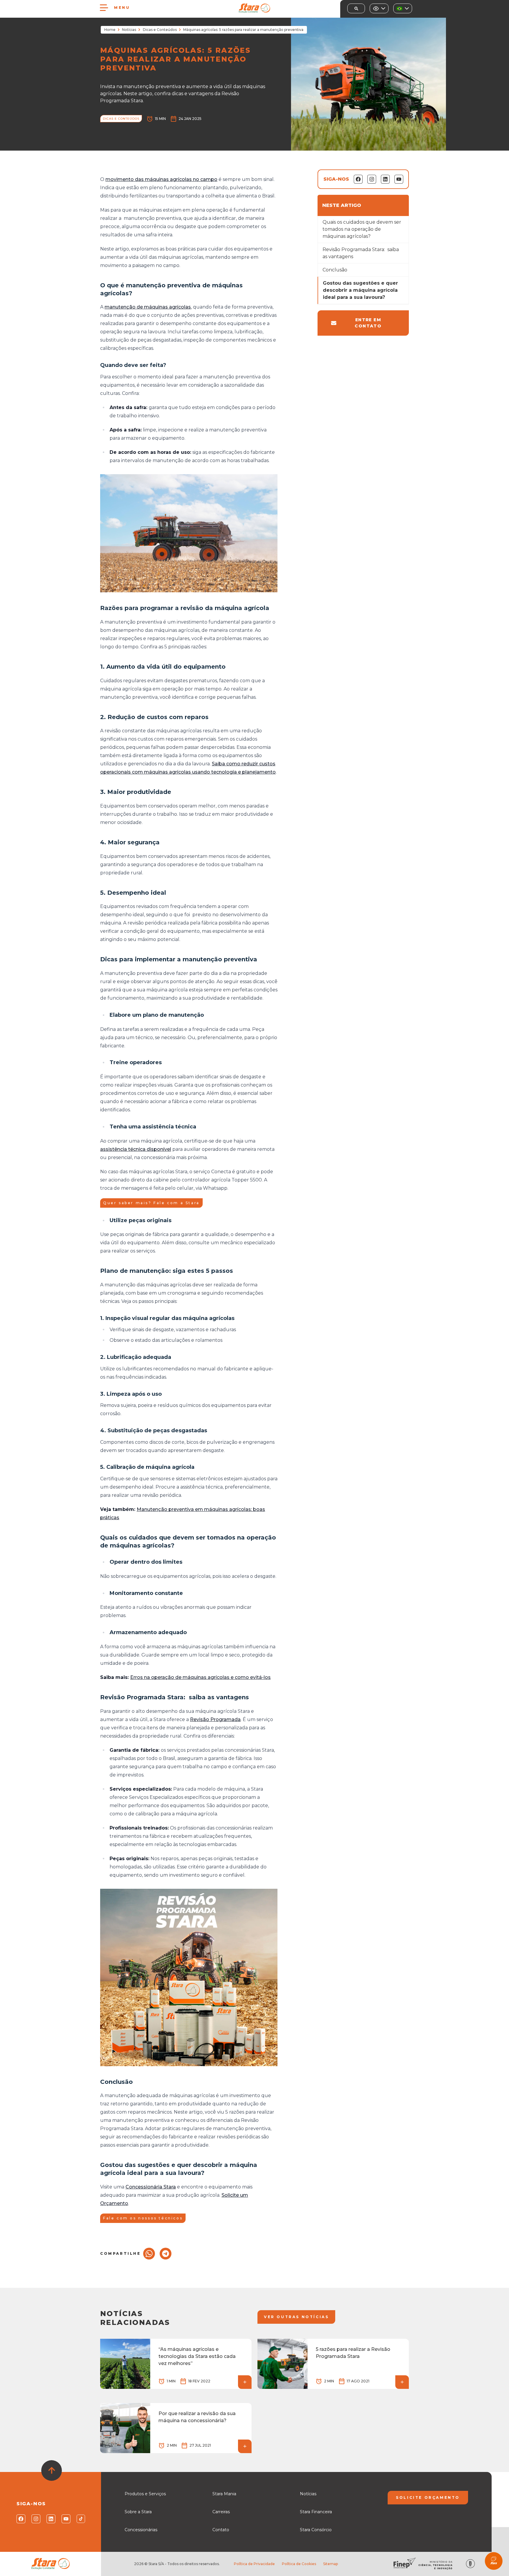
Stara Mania (224, 2494)
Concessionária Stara (151, 2187)
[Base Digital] (470, 2564)
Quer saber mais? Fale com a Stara (151, 1203)
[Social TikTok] (81, 2519)
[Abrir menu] (104, 8)
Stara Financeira (316, 2512)
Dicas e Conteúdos (160, 30)
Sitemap (330, 2564)
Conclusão (335, 270)
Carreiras (221, 2512)
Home (110, 30)
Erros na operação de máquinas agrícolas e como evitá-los (200, 1677)
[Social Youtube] (66, 2519)
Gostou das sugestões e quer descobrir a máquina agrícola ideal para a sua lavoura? (360, 290)
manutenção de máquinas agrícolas (148, 307)
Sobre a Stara (138, 2512)
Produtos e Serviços (145, 2494)
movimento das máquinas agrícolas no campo (161, 179)
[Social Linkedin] (51, 2519)
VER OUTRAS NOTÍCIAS (296, 2317)
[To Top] (52, 2470)
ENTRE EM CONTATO (368, 323)
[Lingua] (403, 8)
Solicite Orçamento (428, 2497)
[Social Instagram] (35, 2519)
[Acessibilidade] (379, 8)
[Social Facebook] (20, 2519)
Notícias (129, 30)
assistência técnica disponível (136, 1149)
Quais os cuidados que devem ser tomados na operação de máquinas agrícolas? (362, 229)
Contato (221, 2530)
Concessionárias (141, 2530)
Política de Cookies (299, 2564)
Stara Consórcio (316, 2530)
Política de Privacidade (254, 2564)
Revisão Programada (215, 1719)
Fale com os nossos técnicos (143, 2218)
